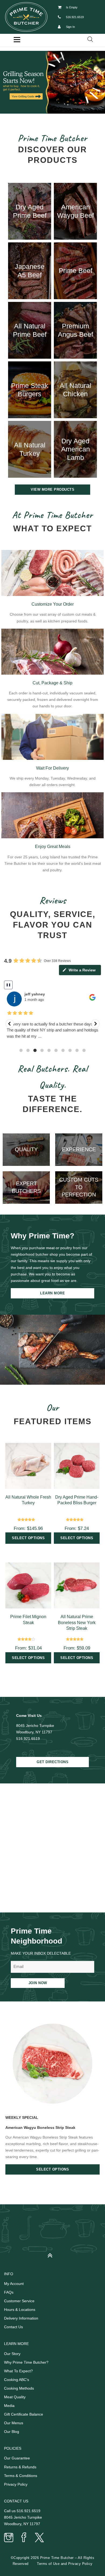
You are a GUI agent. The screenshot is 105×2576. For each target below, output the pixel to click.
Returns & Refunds (20, 2467)
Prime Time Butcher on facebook (24, 2538)
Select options (28, 1538)
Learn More (52, 1293)
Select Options (52, 2169)
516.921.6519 (75, 17)
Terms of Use (48, 2564)
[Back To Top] (53, 2253)
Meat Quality (15, 2397)
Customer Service (19, 2301)
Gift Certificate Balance (24, 2414)
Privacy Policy (16, 2484)
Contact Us (13, 2327)
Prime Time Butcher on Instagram (9, 2538)
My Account (14, 2284)
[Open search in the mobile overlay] (90, 39)
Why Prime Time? (43, 1236)
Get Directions (52, 1762)
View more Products (52, 489)
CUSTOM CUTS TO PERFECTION (79, 1187)
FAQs (9, 2292)
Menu (17, 40)
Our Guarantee (17, 2458)
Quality (26, 1149)
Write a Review (82, 970)
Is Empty (72, 7)
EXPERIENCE (79, 1149)
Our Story (12, 2354)
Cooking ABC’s (17, 2380)
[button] (52, 82)
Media (9, 2406)
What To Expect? (18, 2371)
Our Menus (14, 2423)
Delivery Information (21, 2318)
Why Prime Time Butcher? (26, 2362)
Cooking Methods (19, 2388)
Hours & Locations (20, 2310)
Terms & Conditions (21, 2476)
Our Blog (12, 2432)
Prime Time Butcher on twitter (39, 2538)
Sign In (70, 27)
